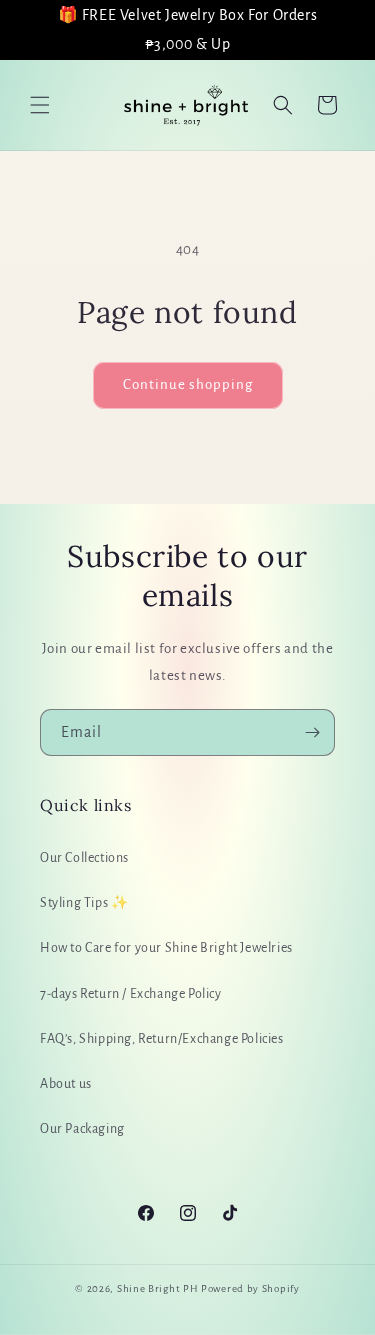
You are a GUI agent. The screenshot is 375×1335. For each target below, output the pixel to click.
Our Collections (84, 858)
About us (66, 1084)
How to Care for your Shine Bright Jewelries (166, 948)
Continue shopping (188, 384)
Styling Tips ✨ (84, 903)
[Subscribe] (312, 732)
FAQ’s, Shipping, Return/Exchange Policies (162, 1039)
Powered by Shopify (250, 1288)
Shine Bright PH (158, 1288)
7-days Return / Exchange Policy (131, 994)
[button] (40, 105)
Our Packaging (82, 1129)
